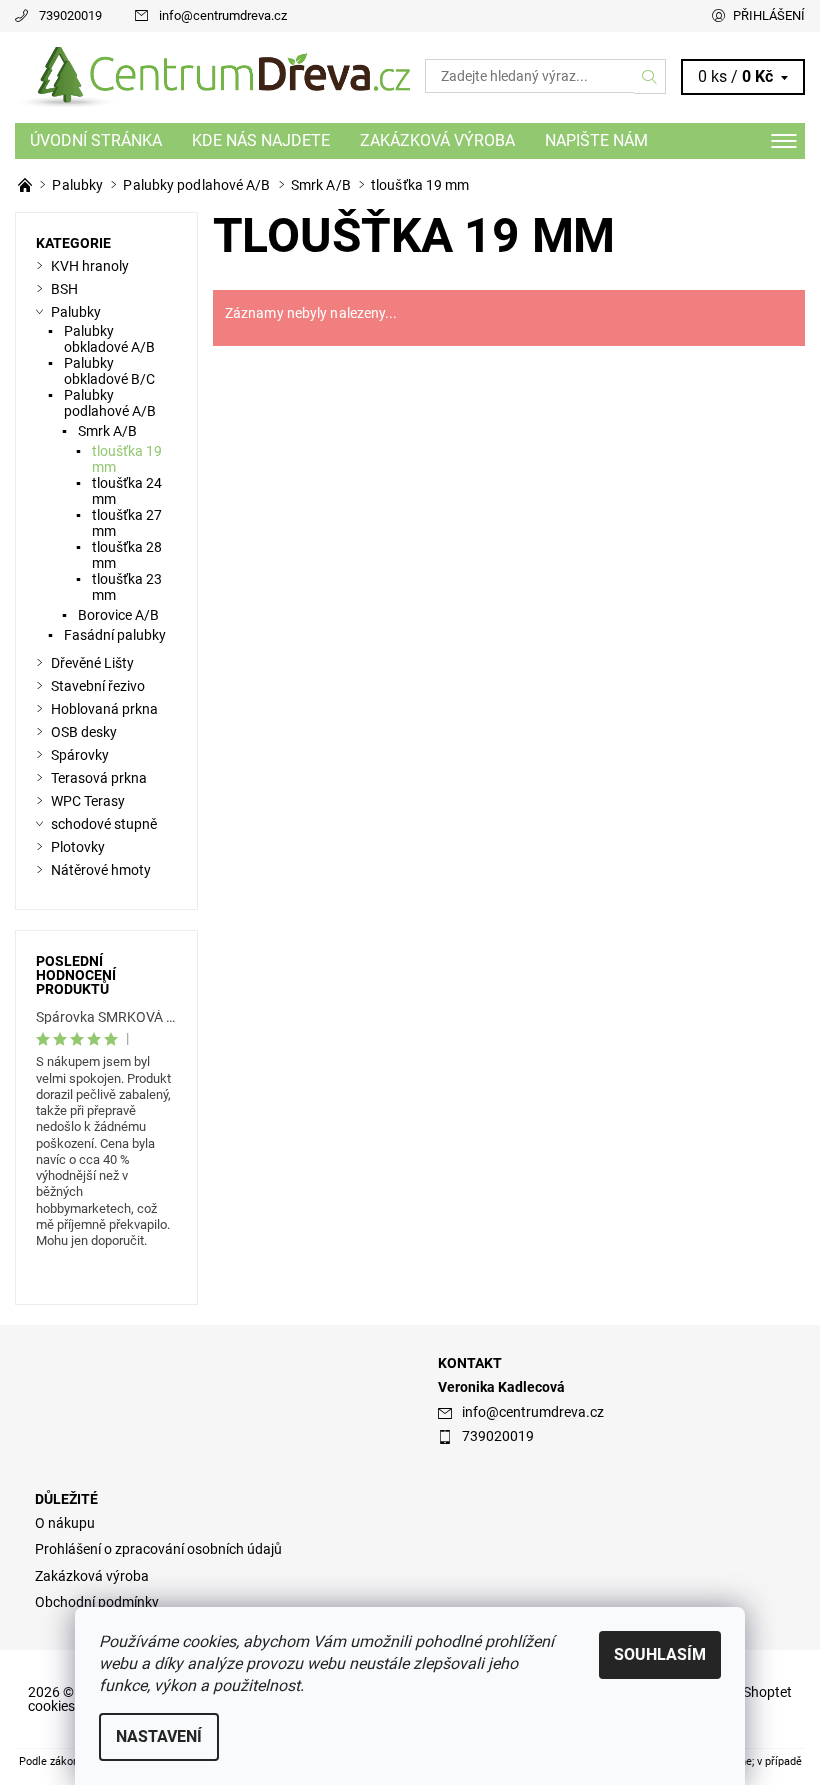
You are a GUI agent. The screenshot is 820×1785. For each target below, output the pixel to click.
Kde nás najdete (261, 140)
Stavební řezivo (98, 686)
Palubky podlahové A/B (110, 403)
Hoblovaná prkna (104, 709)
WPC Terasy (88, 801)
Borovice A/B (118, 615)
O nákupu (65, 1523)
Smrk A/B (107, 431)
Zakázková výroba (437, 140)
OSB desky (84, 732)
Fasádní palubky (115, 635)
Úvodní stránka (96, 140)
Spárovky (80, 755)
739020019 (70, 15)
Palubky (76, 312)
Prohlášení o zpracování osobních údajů (158, 1549)
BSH (64, 289)
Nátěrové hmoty (101, 870)
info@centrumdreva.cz (223, 15)
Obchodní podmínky (97, 1602)
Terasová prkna (99, 778)
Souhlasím (660, 1654)
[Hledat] (650, 76)
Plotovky (78, 847)
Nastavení (159, 1736)
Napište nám (596, 140)
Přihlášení (769, 15)
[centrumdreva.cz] (212, 77)
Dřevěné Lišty (92, 663)
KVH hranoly (90, 266)
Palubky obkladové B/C (109, 371)
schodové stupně (104, 824)
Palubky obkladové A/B (109, 339)
